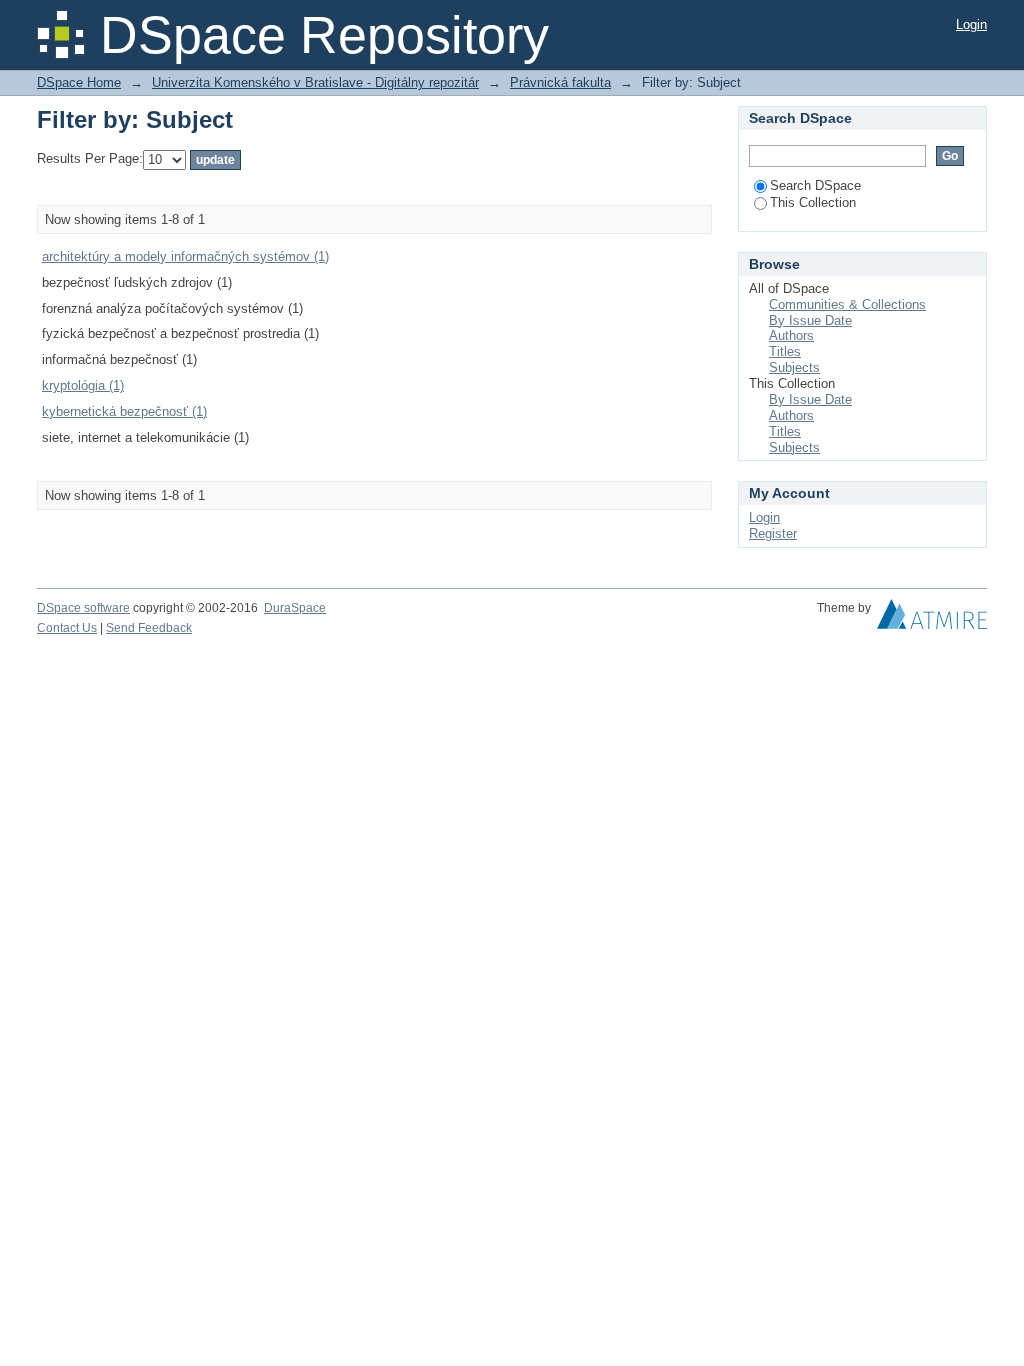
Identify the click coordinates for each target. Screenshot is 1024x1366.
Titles (785, 351)
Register (773, 533)
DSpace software (83, 608)
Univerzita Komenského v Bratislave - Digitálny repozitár (315, 82)
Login (971, 24)
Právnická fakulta (560, 82)
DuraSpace (295, 608)
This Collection (813, 202)
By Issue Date (810, 320)
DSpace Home (79, 82)
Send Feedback (149, 628)
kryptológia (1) (83, 385)
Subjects (794, 367)
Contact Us (67, 628)
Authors (791, 335)
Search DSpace (815, 185)
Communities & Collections (847, 304)
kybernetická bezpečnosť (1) (124, 411)
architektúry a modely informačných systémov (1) (185, 256)
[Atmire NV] (932, 619)
